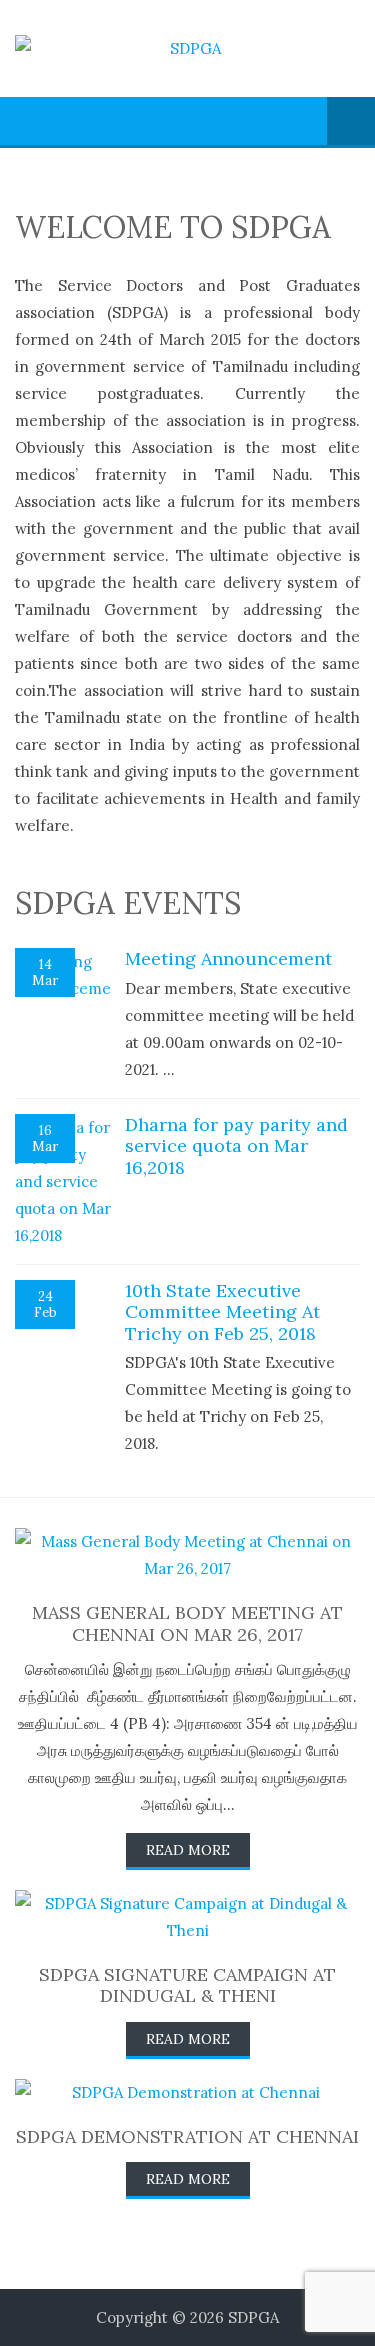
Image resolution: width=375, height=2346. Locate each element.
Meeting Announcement (228, 958)
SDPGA (253, 2317)
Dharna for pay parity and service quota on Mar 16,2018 (236, 1146)
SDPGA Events (128, 903)
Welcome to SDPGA (173, 227)
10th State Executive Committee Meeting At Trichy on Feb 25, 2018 (222, 1312)
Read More (188, 1850)
